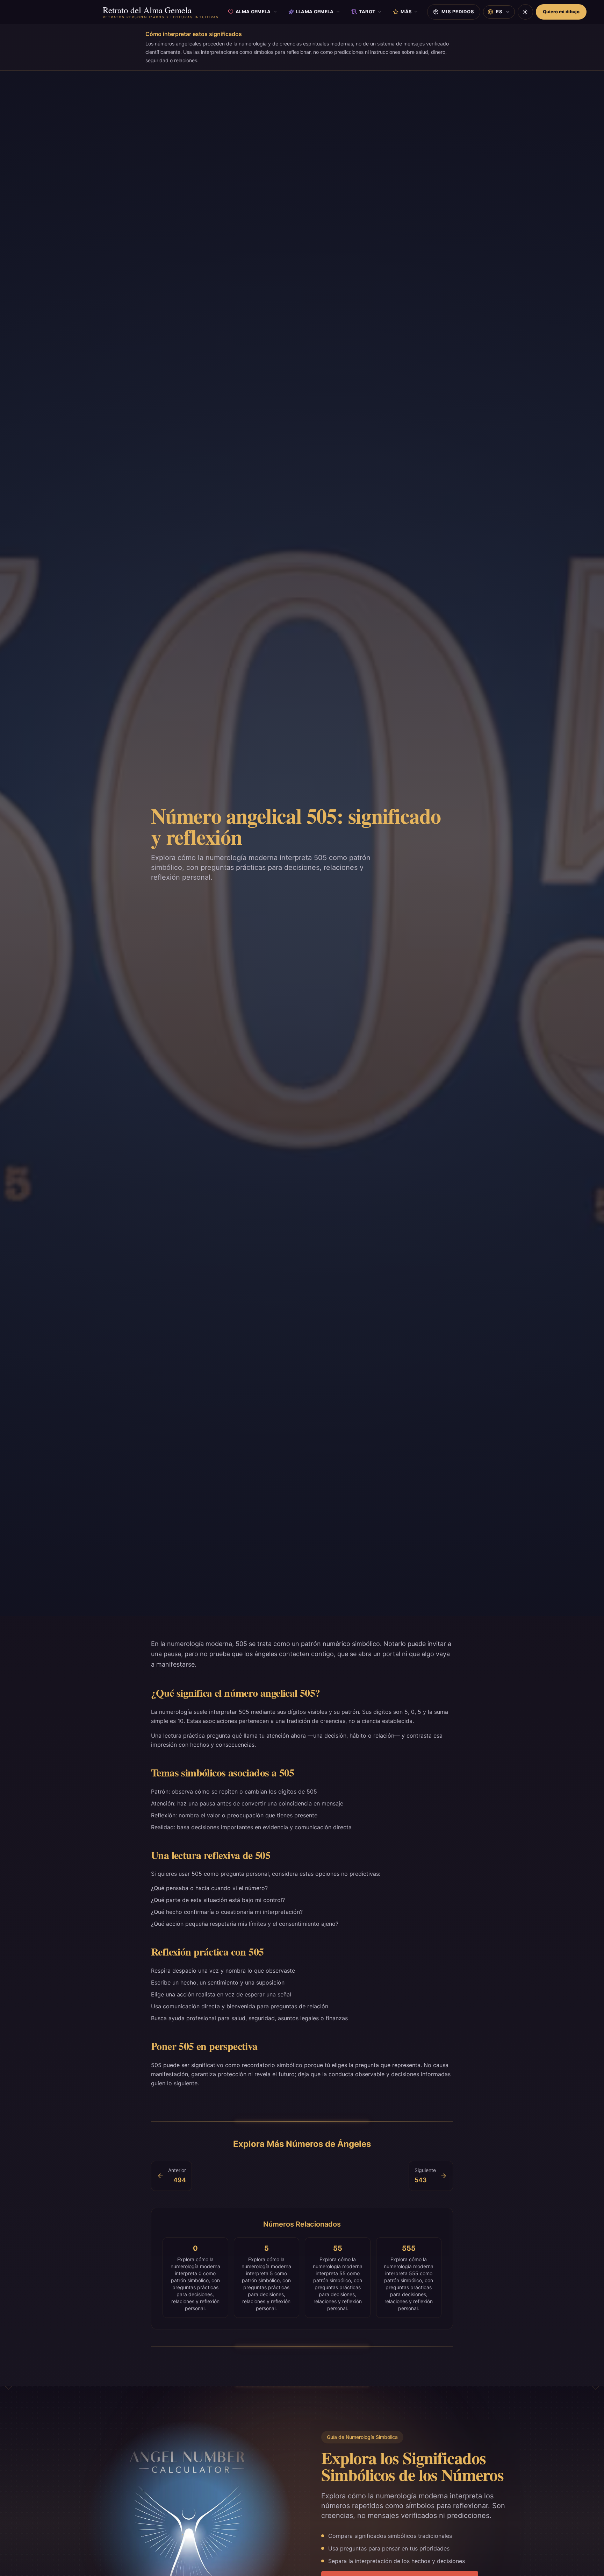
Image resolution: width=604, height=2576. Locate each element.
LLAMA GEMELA (315, 12)
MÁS (406, 12)
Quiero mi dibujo (561, 12)
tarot (367, 12)
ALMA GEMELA (253, 12)
